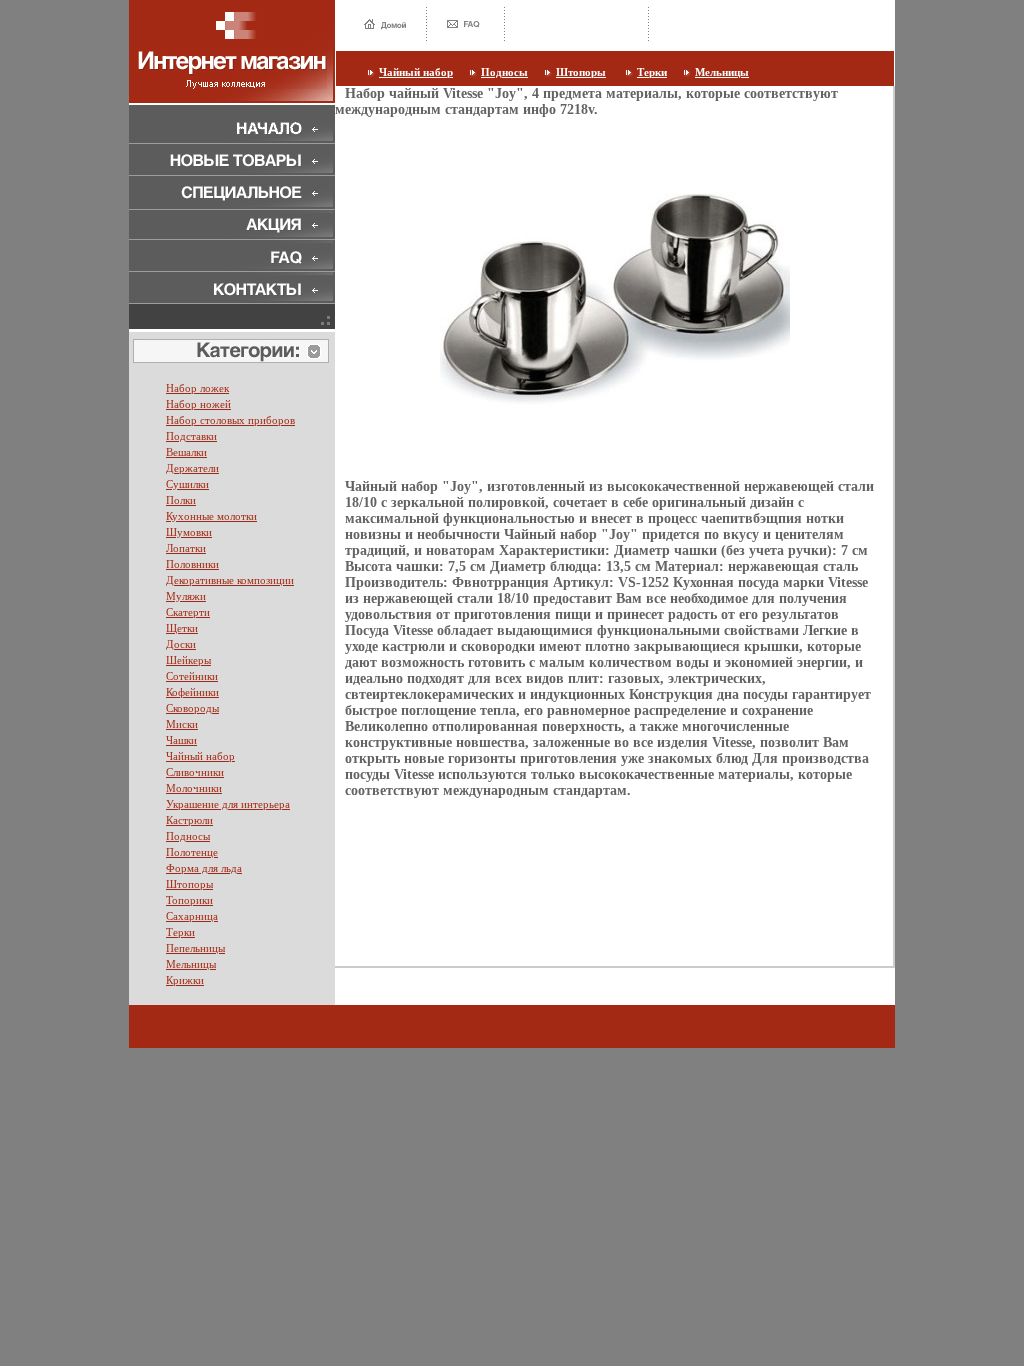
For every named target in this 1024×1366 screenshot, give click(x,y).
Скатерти (188, 612)
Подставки (191, 436)
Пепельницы (195, 948)
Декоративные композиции (230, 580)
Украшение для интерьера (228, 804)
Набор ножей (198, 404)
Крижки (185, 980)
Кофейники (192, 692)
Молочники (194, 788)
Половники (192, 564)
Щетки (182, 628)
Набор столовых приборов (230, 420)
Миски (182, 724)
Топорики (189, 900)
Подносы (504, 72)
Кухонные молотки (211, 516)
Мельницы (722, 72)
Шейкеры (188, 660)
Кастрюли (189, 820)
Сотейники (192, 676)
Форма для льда (204, 868)
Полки (181, 500)
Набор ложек (197, 388)
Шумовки (189, 532)
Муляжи (186, 596)
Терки (652, 72)
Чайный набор (416, 72)
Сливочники (195, 772)
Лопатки (186, 548)
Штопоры (581, 72)
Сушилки (187, 484)
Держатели (192, 468)
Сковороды (192, 708)
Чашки (181, 740)
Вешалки (186, 452)
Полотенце (192, 852)
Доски (181, 644)
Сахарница (192, 916)
